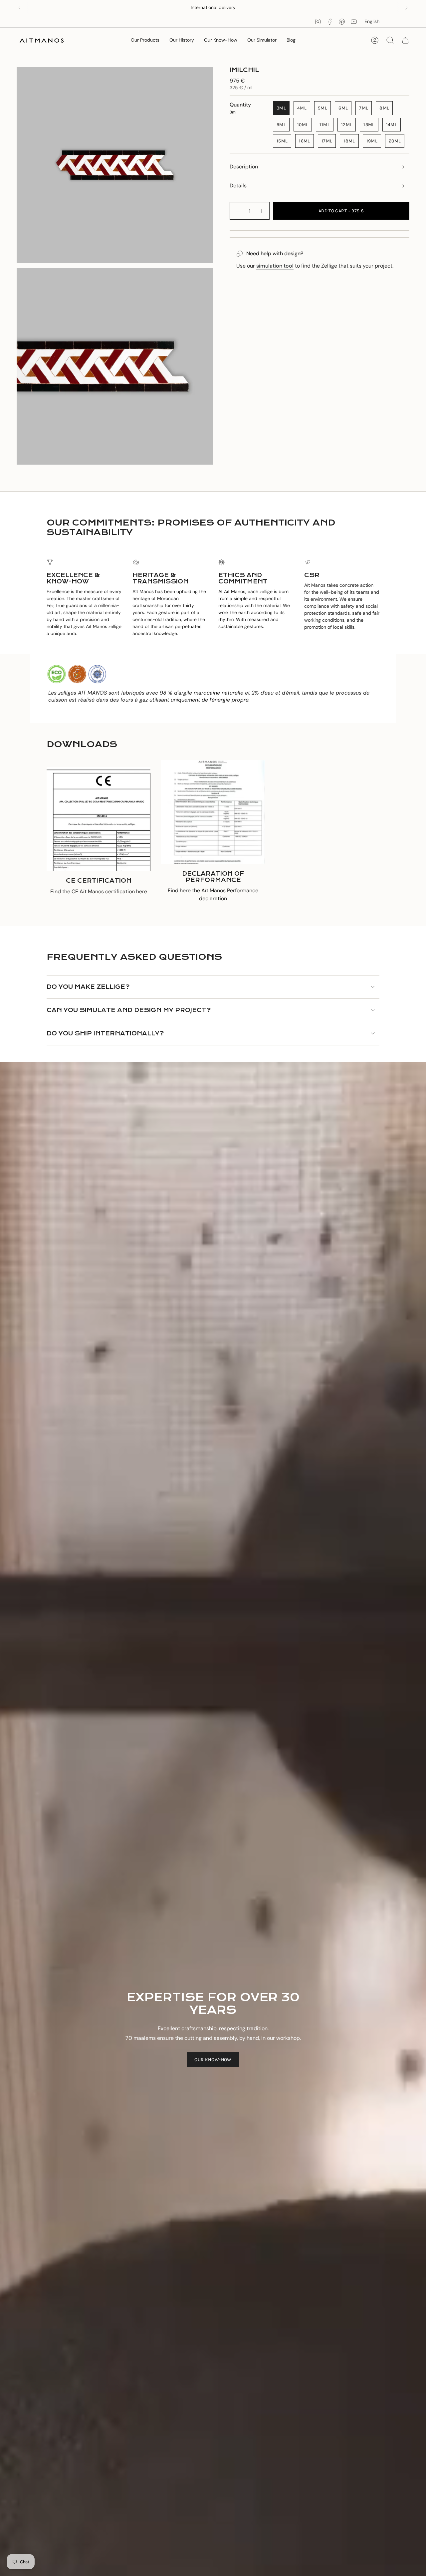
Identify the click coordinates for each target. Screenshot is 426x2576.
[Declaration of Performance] (213, 812)
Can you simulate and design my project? (129, 1010)
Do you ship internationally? (105, 1034)
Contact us (238, 7)
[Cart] (405, 40)
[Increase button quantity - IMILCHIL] (262, 211)
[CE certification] (99, 819)
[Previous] (20, 8)
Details (238, 186)
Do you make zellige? (88, 987)
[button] (145, 40)
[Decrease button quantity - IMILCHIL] (238, 211)
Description (244, 167)
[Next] (406, 8)
